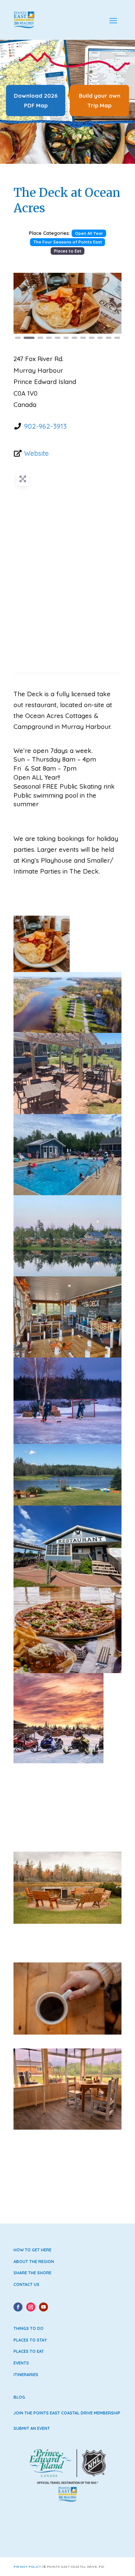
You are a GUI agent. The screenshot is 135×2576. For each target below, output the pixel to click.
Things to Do (28, 2328)
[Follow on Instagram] (31, 2307)
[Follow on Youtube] (43, 2307)
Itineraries (26, 2375)
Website (36, 453)
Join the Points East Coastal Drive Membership (67, 2413)
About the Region (34, 2262)
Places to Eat (68, 251)
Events (21, 2363)
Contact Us (26, 2284)
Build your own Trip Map (100, 101)
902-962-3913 (45, 426)
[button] (22, 307)
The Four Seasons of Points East (68, 242)
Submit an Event (32, 2428)
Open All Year (89, 233)
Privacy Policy (27, 2567)
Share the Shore (32, 2273)
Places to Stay (30, 2340)
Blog (19, 2397)
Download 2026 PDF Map (36, 101)
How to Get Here (32, 2250)
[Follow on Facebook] (18, 2307)
